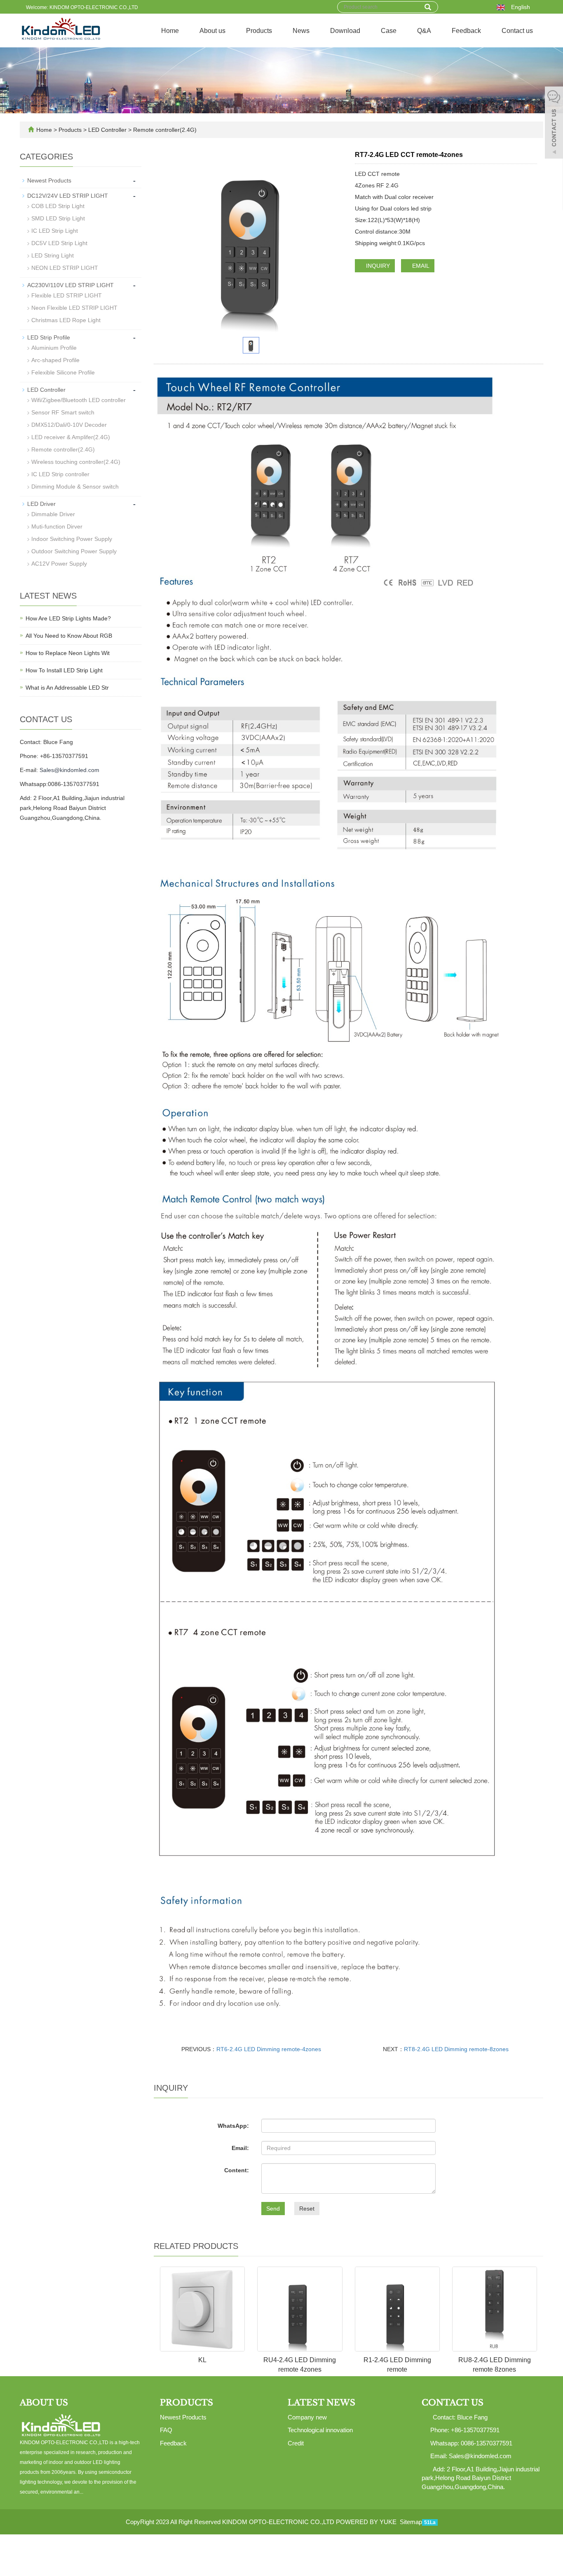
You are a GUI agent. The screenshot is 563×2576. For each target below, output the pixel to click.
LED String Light (53, 255)
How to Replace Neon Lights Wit (68, 653)
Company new (307, 2417)
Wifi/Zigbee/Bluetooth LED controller (79, 400)
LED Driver (41, 504)
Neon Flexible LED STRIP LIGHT (74, 308)
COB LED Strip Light (58, 206)
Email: (240, 2148)
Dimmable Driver (53, 514)
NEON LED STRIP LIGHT (65, 268)
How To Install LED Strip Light (64, 670)
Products (259, 31)
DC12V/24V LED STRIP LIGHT (68, 196)
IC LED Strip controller (60, 474)
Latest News (321, 2403)
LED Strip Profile (49, 337)
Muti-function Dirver (57, 526)
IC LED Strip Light (55, 231)
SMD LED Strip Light (58, 218)
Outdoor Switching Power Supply (74, 551)
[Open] (554, 124)
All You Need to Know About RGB (69, 636)
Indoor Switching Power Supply (72, 539)
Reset (307, 2209)
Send (273, 2209)
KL (202, 2360)
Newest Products (49, 180)
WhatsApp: (233, 2126)
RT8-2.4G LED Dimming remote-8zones (456, 2049)
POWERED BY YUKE (367, 2522)
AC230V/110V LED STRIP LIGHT (70, 285)
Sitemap (411, 2522)
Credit (296, 2443)
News (301, 31)
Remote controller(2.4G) (164, 130)
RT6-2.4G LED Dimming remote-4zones (269, 2049)
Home (170, 31)
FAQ (166, 2430)
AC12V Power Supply (59, 564)
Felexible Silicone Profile (63, 372)
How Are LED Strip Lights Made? (68, 618)
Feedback (466, 31)
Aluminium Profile (54, 348)
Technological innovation (320, 2430)
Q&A (424, 31)
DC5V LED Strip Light (59, 243)
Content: (237, 2170)
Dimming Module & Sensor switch (75, 487)
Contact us (517, 31)
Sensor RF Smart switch (63, 412)
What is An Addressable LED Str (67, 688)
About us (212, 31)
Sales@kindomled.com (69, 770)
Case (389, 31)
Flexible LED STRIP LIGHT (67, 295)
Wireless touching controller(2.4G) (76, 462)
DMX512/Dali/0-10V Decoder (69, 425)
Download (345, 31)
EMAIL (420, 266)
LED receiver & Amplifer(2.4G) (71, 437)
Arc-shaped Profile (55, 360)
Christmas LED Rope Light (66, 320)
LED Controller (107, 130)
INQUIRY (377, 266)
